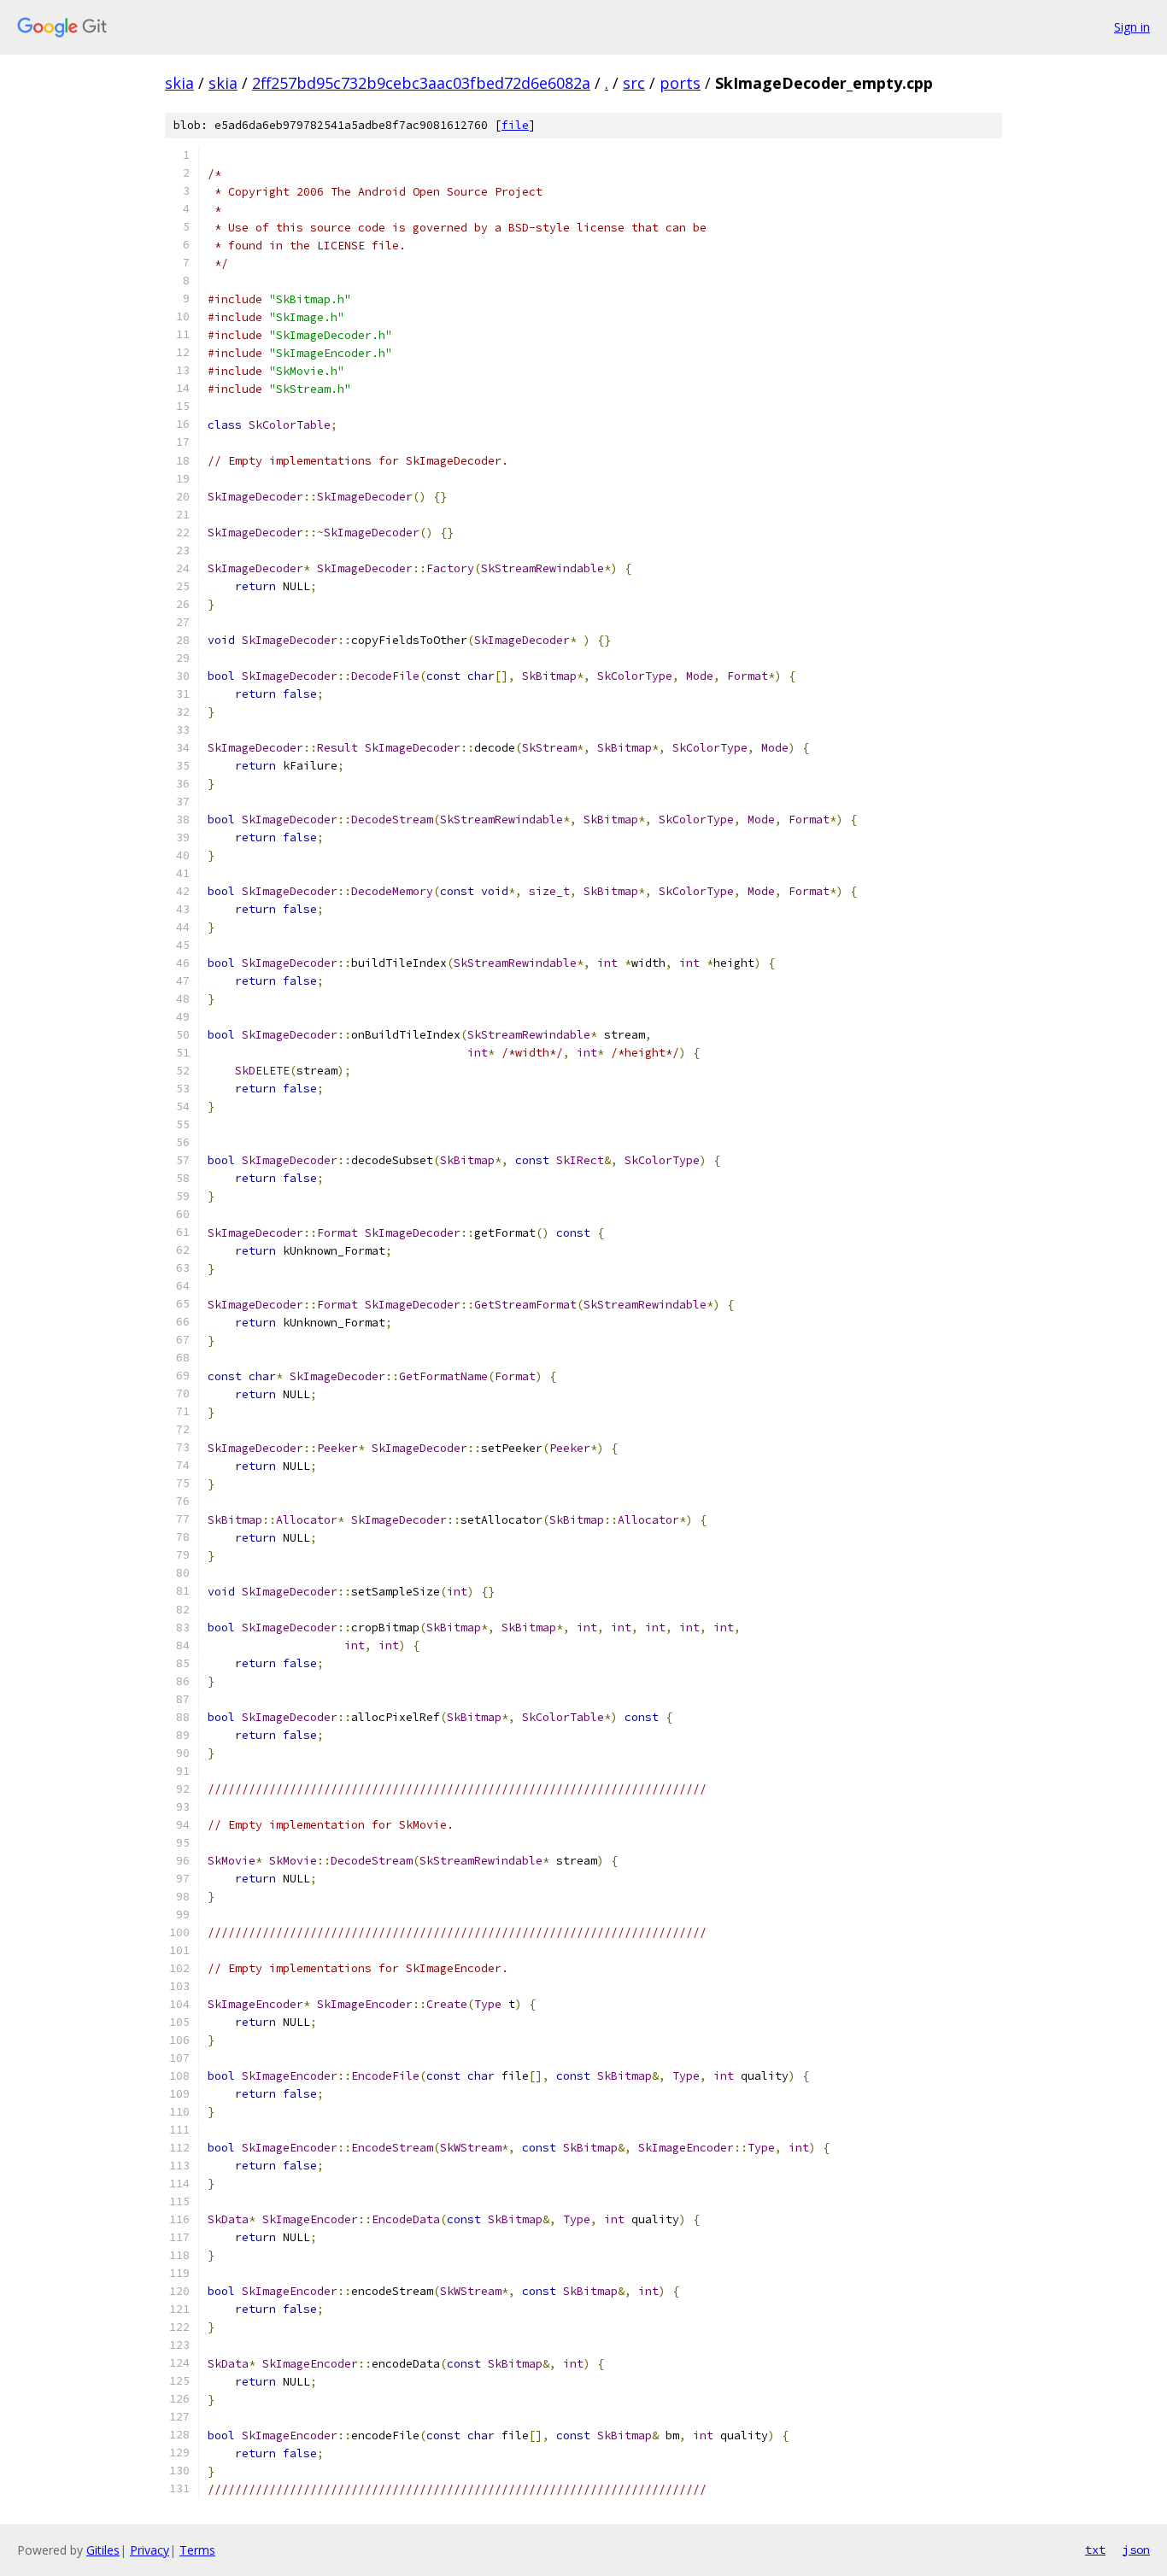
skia (179, 83)
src (634, 83)
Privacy (150, 2550)
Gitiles (103, 2550)
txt (1095, 2550)
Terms (197, 2550)
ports (680, 83)
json (1136, 2550)
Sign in (1132, 27)
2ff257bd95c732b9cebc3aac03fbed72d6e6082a (421, 83)
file (515, 125)
